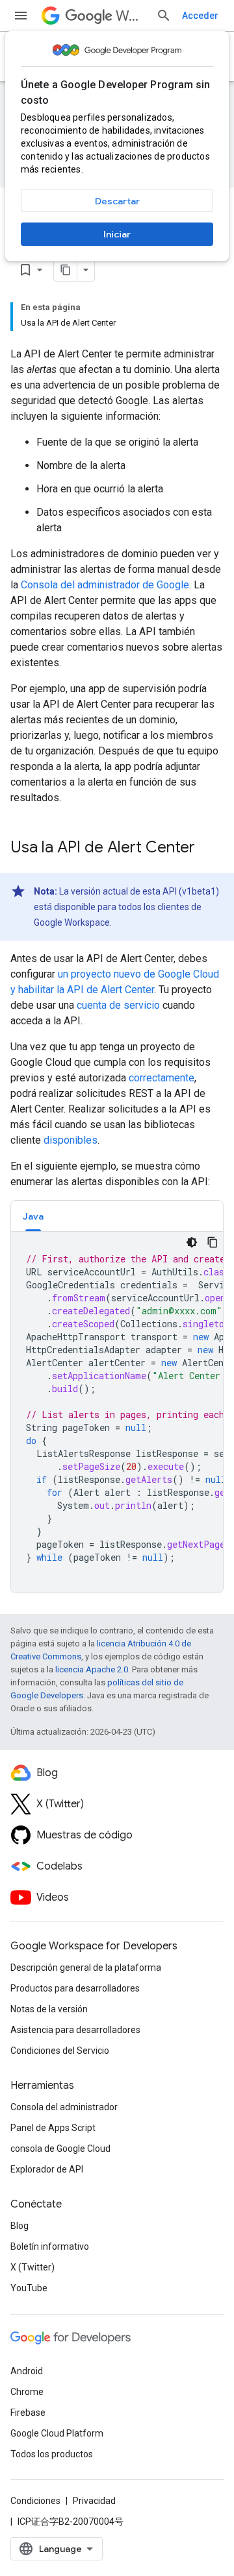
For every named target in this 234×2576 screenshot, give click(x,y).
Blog (19, 2226)
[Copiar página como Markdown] (66, 270)
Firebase (28, 2413)
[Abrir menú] (21, 16)
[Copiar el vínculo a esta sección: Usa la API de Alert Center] (208, 849)
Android (27, 2371)
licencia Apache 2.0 (92, 1669)
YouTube (29, 2288)
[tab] (33, 1216)
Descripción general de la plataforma (86, 1968)
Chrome (27, 2392)
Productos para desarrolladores (75, 1988)
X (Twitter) (32, 2267)
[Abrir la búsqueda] (164, 16)
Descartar (117, 201)
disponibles (71, 1140)
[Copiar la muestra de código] (213, 1242)
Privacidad (94, 2501)
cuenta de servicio (118, 1005)
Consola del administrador (64, 2107)
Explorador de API (47, 2169)
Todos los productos (52, 2454)
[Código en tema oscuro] (192, 1242)
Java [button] (33, 1216)
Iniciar (117, 234)
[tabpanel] (117, 1412)
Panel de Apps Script (53, 2128)
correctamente (162, 1078)
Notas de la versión (49, 2009)
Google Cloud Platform (57, 2433)
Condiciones (35, 2501)
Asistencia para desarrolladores (75, 2030)
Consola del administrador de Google (105, 585)
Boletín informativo (50, 2246)
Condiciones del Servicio (60, 2051)
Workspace (131, 16)
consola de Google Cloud (60, 2149)
